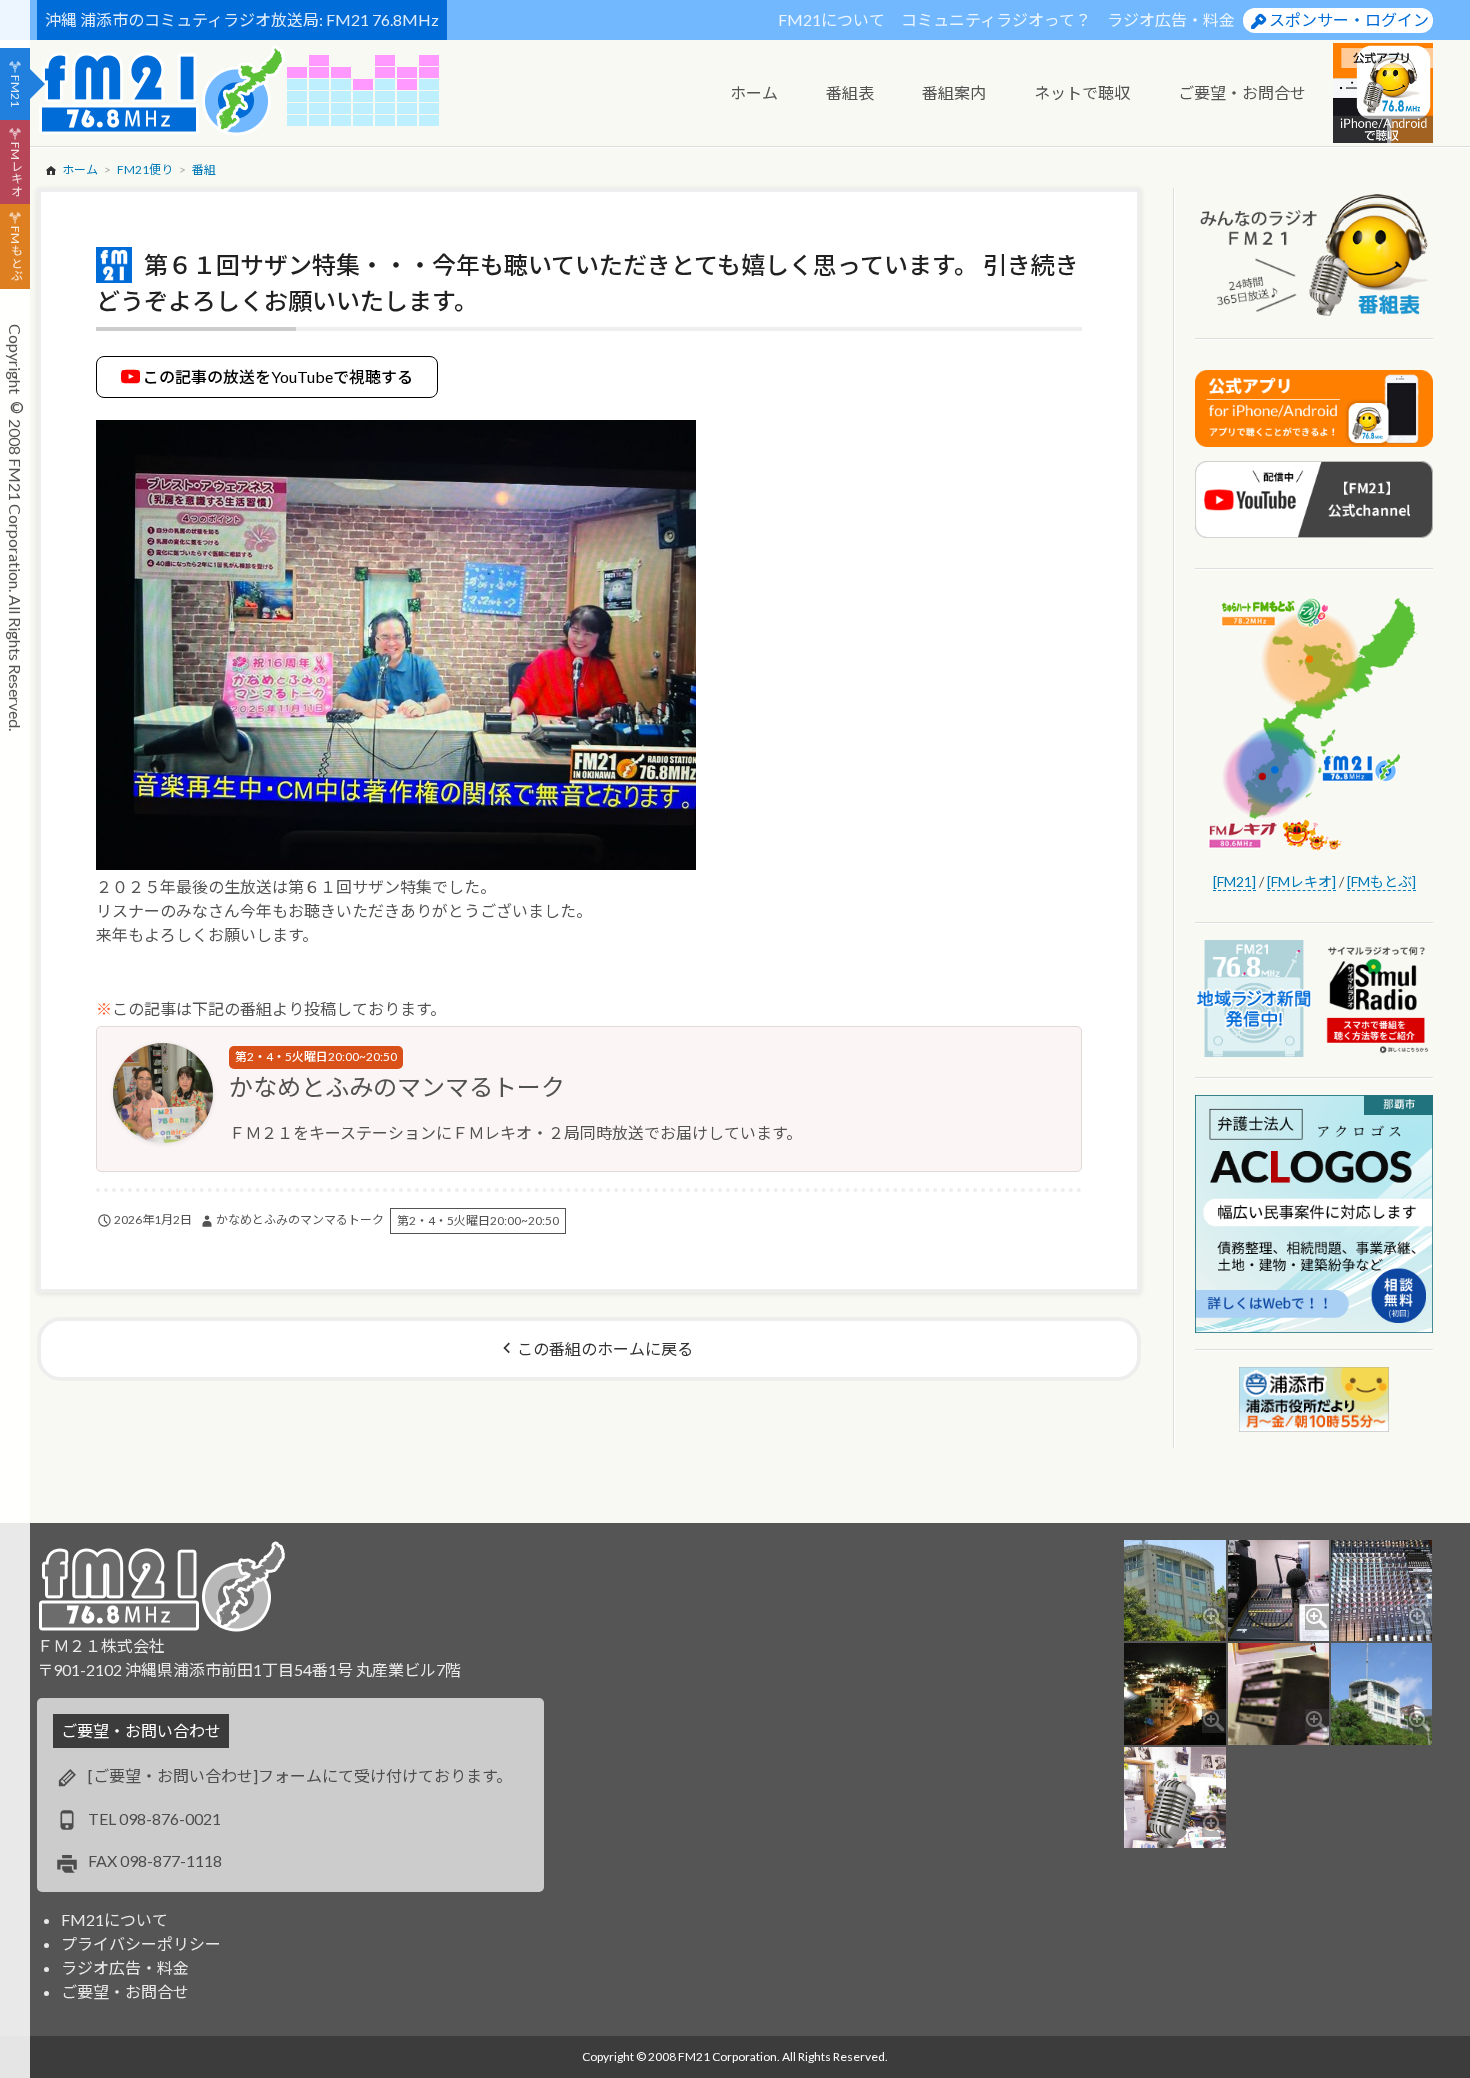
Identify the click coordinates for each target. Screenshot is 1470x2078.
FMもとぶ (15, 254)
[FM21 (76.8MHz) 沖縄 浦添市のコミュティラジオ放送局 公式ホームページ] (162, 90)
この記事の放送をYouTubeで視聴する (278, 376)
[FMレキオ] (1301, 881)
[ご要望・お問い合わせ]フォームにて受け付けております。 (300, 1775)
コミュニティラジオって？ (996, 19)
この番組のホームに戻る (605, 1348)
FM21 (15, 91)
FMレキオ (15, 169)
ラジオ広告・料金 (1171, 19)
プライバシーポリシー (141, 1943)
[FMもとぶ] (1381, 881)
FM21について (831, 19)
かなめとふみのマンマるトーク (397, 1086)
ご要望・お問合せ (125, 1991)
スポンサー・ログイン (1349, 19)
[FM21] (1234, 881)
